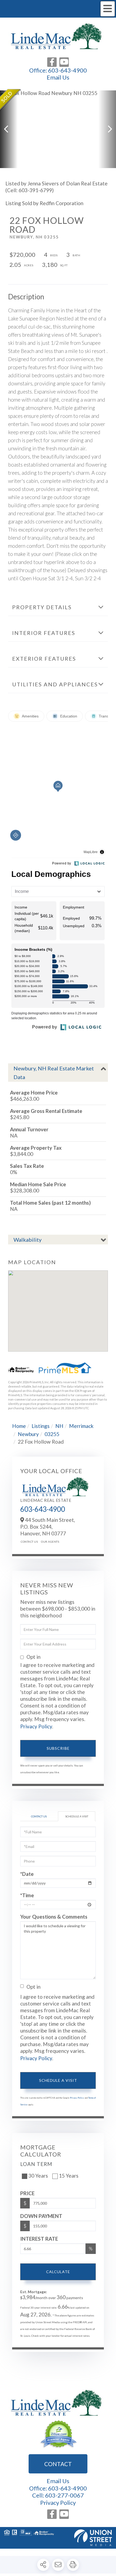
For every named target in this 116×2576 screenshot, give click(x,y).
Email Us (58, 77)
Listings (41, 1426)
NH (59, 1426)
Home (19, 1426)
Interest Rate (39, 2239)
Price (27, 2193)
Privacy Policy (36, 1726)
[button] (9, 129)
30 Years (38, 2176)
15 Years (69, 2176)
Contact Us (29, 1542)
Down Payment (41, 2216)
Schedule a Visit (77, 1816)
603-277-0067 (64, 2495)
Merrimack (81, 1426)
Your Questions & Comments (54, 1917)
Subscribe (58, 1748)
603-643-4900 (67, 70)
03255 (52, 1434)
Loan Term (36, 2164)
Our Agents (50, 1542)
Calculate (58, 2272)
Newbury (28, 1434)
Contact (58, 2464)
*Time (27, 1895)
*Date (27, 1874)
